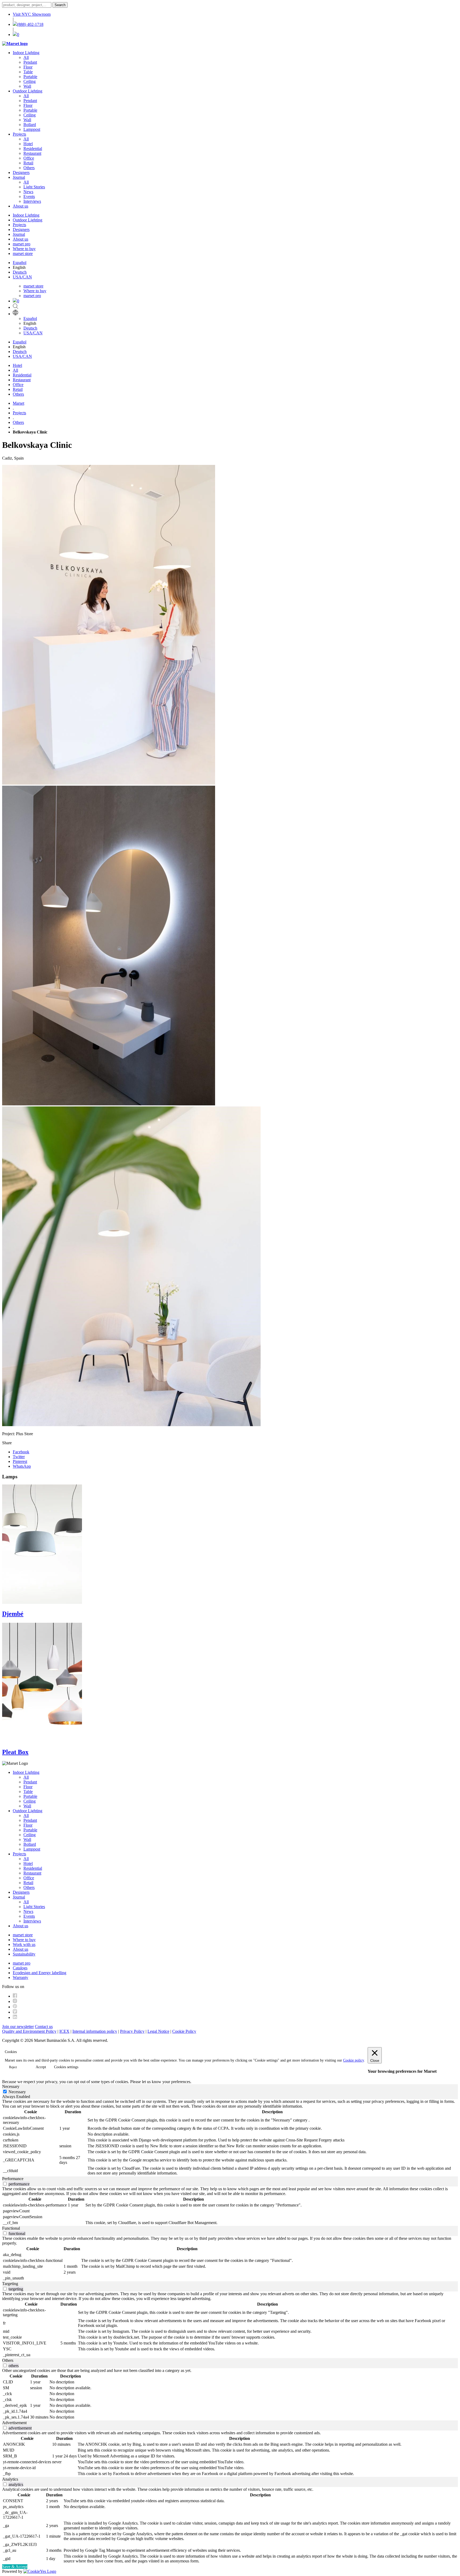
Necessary (17, 2092)
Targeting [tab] (10, 2284)
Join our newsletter (18, 2027)
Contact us (44, 2027)
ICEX (64, 2031)
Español (20, 263)
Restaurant (32, 153)
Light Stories (34, 187)
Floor (28, 67)
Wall (27, 86)
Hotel (28, 144)
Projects (19, 134)
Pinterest (20, 1461)
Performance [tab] (13, 2179)
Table (28, 72)
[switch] (5, 2184)
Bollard (30, 125)
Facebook (21, 1452)
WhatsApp (22, 1466)
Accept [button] (41, 2067)
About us (20, 206)
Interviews (32, 201)
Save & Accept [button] (15, 2567)
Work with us (24, 1944)
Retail (28, 163)
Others (29, 168)
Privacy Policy (132, 2031)
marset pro (22, 244)
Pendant (30, 62)
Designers (21, 173)
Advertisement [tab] (14, 2423)
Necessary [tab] (11, 2086)
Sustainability (24, 1954)
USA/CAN (22, 277)
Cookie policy (354, 2060)
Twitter (19, 1457)
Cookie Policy (184, 2031)
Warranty (20, 1977)
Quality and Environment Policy (29, 2031)
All (26, 57)
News (28, 192)
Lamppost (32, 129)
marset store (23, 253)
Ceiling (30, 81)
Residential (33, 149)
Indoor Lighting (26, 53)
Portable (30, 77)
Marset (19, 403)
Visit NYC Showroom (32, 14)
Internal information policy (95, 2031)
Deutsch (20, 272)
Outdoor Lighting (28, 91)
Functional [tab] (11, 2228)
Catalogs (20, 1968)
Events (29, 196)
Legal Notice (158, 2031)
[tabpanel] (230, 2138)
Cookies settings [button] (66, 2067)
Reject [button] (13, 2067)
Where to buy (24, 249)
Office (29, 158)
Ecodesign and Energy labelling (40, 1973)
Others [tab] (8, 2360)
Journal (19, 177)
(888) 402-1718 (30, 24)
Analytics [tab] (10, 2479)
